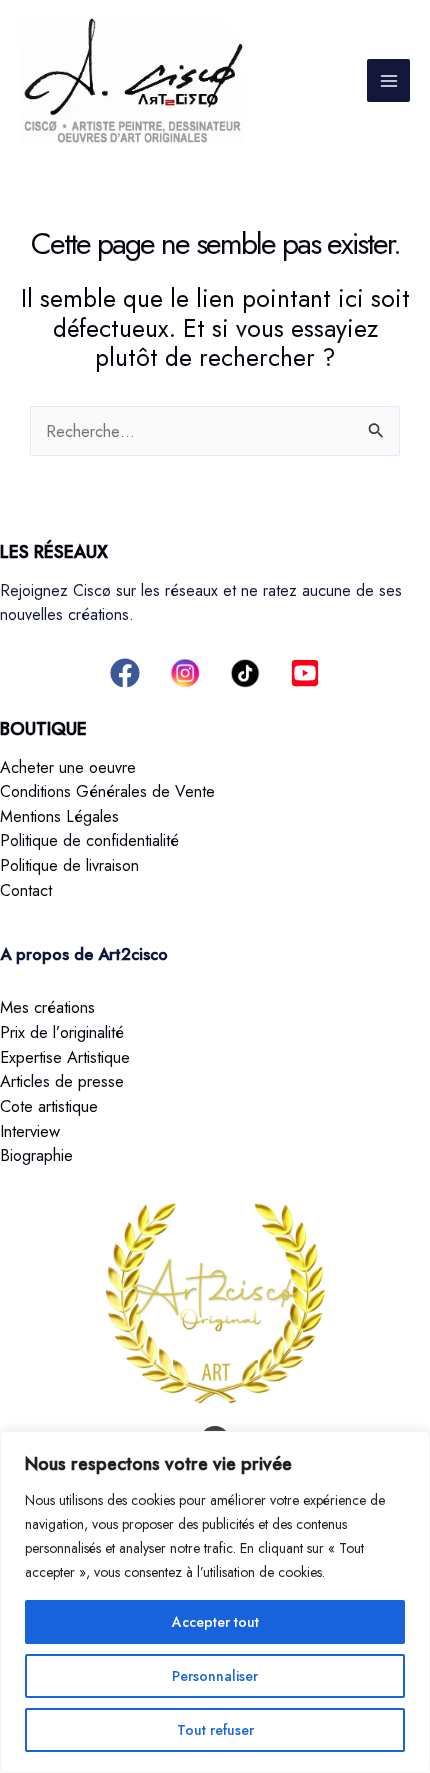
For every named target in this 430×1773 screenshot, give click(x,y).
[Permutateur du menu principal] (388, 80)
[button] (125, 673)
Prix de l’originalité (62, 1032)
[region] (215, 1602)
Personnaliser (215, 1676)
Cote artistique (49, 1106)
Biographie (36, 1155)
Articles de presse (62, 1081)
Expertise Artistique (65, 1057)
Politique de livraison (69, 865)
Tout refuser (215, 1730)
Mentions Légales (59, 816)
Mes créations (47, 1007)
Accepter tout (215, 1622)
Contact (26, 890)
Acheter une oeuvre (68, 767)
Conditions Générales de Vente (107, 791)
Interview (30, 1131)
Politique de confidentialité (89, 840)
